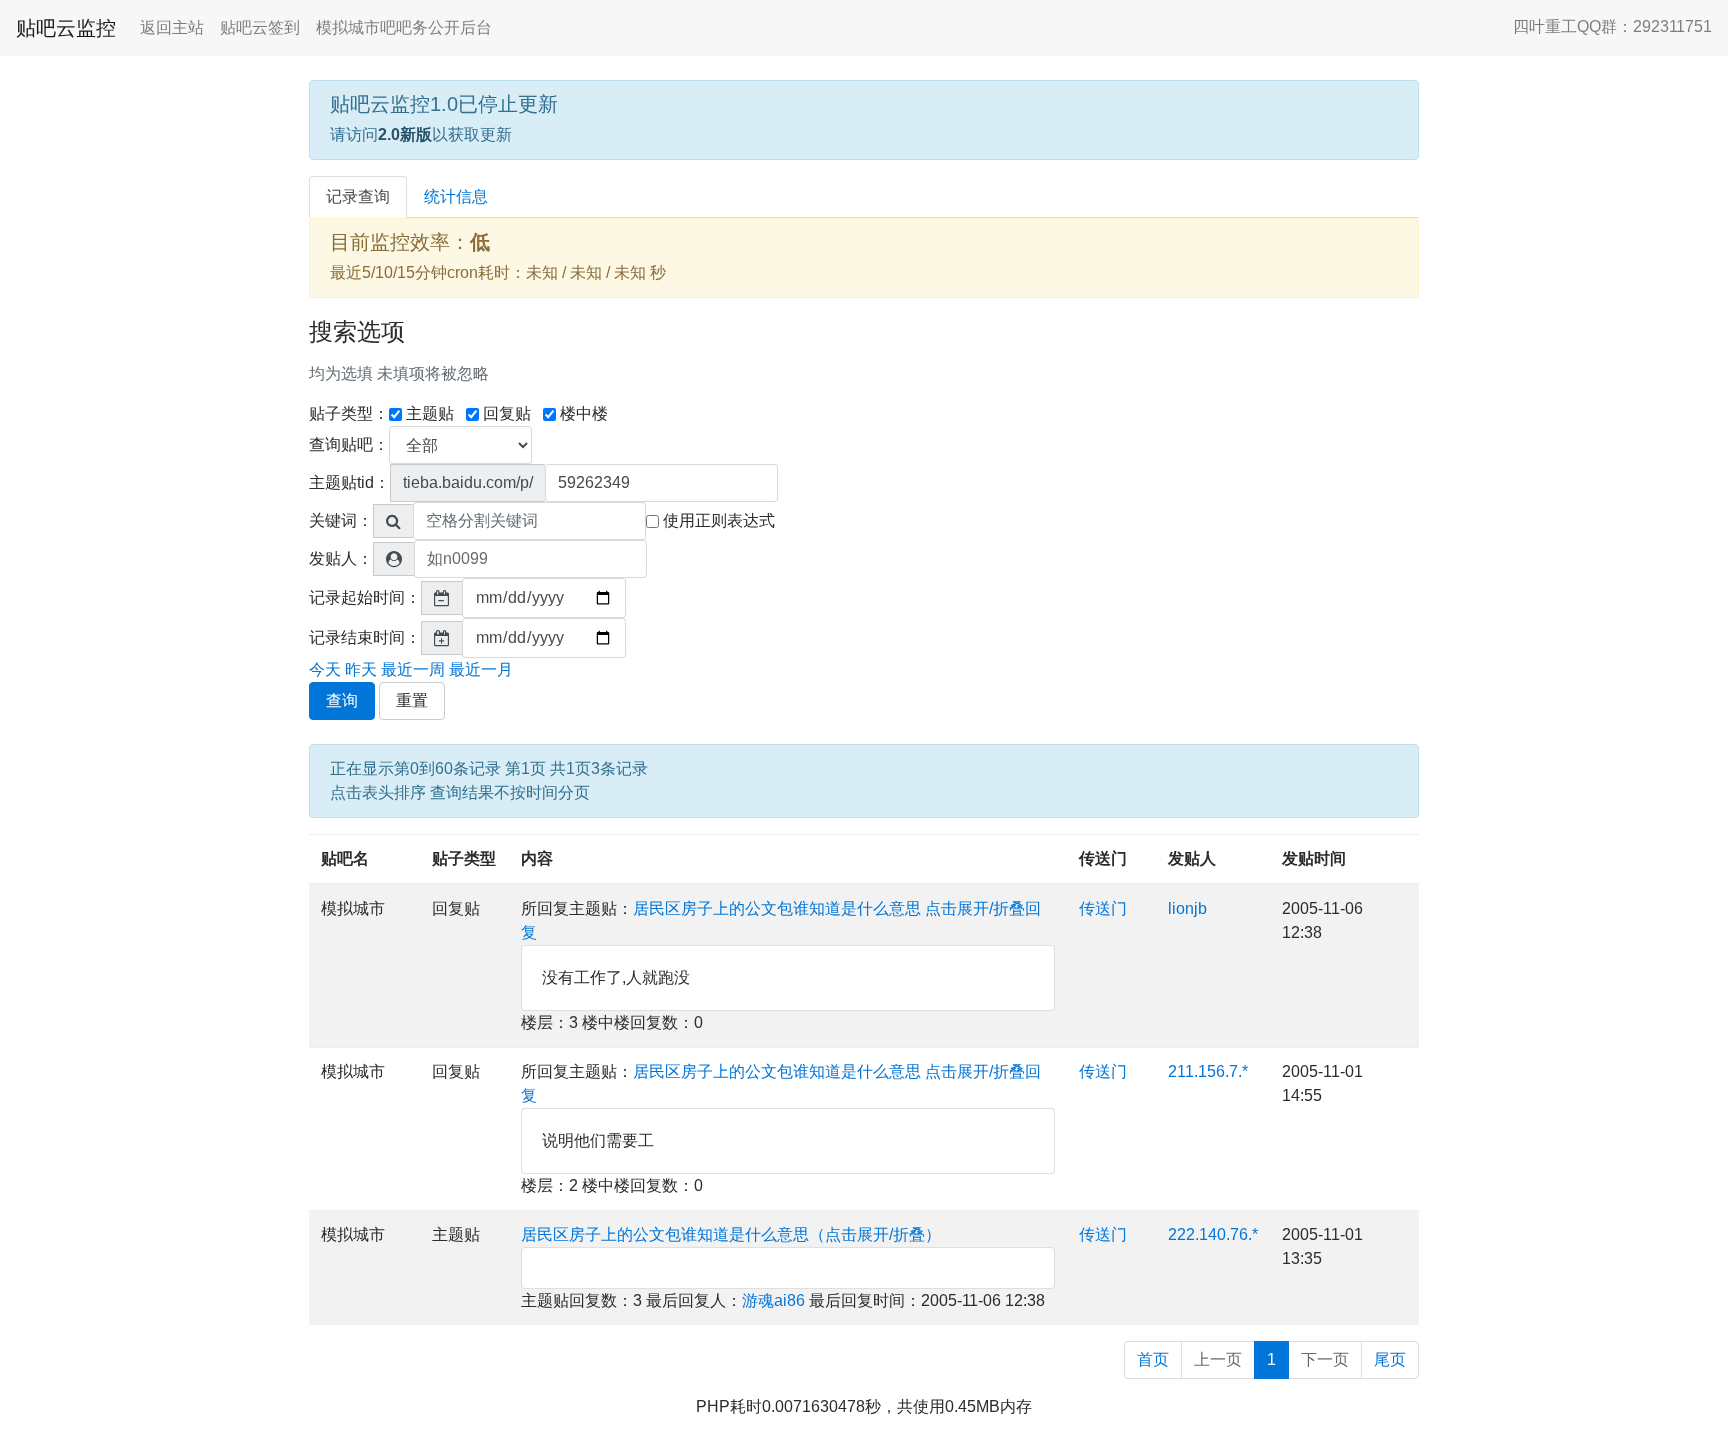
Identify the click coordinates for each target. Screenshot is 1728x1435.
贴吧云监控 (66, 28)
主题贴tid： (349, 482)
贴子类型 (464, 858)
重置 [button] (412, 700)
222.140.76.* (1213, 1234)
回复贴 (507, 413)
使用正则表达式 (719, 520)
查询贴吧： (349, 444)
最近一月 (481, 669)
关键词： (341, 520)
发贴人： (341, 558)
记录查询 (358, 196)
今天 (325, 669)
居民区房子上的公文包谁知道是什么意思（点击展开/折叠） (731, 1234)
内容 (537, 858)
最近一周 (413, 669)
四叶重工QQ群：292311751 (1612, 26)
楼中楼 (584, 413)
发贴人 (1192, 858)
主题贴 (430, 413)
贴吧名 (345, 858)
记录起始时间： (365, 597)
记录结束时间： (365, 637)
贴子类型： (349, 413)
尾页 (1390, 1359)
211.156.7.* (1208, 1071)
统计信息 (456, 196)
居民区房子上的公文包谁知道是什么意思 (777, 908)
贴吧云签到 (260, 27)
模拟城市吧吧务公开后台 (404, 27)
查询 (342, 700)
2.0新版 (405, 134)
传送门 (1103, 858)
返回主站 (172, 27)
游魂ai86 (773, 1300)
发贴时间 (1314, 858)
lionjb (1187, 908)
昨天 (361, 669)
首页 (1153, 1359)
